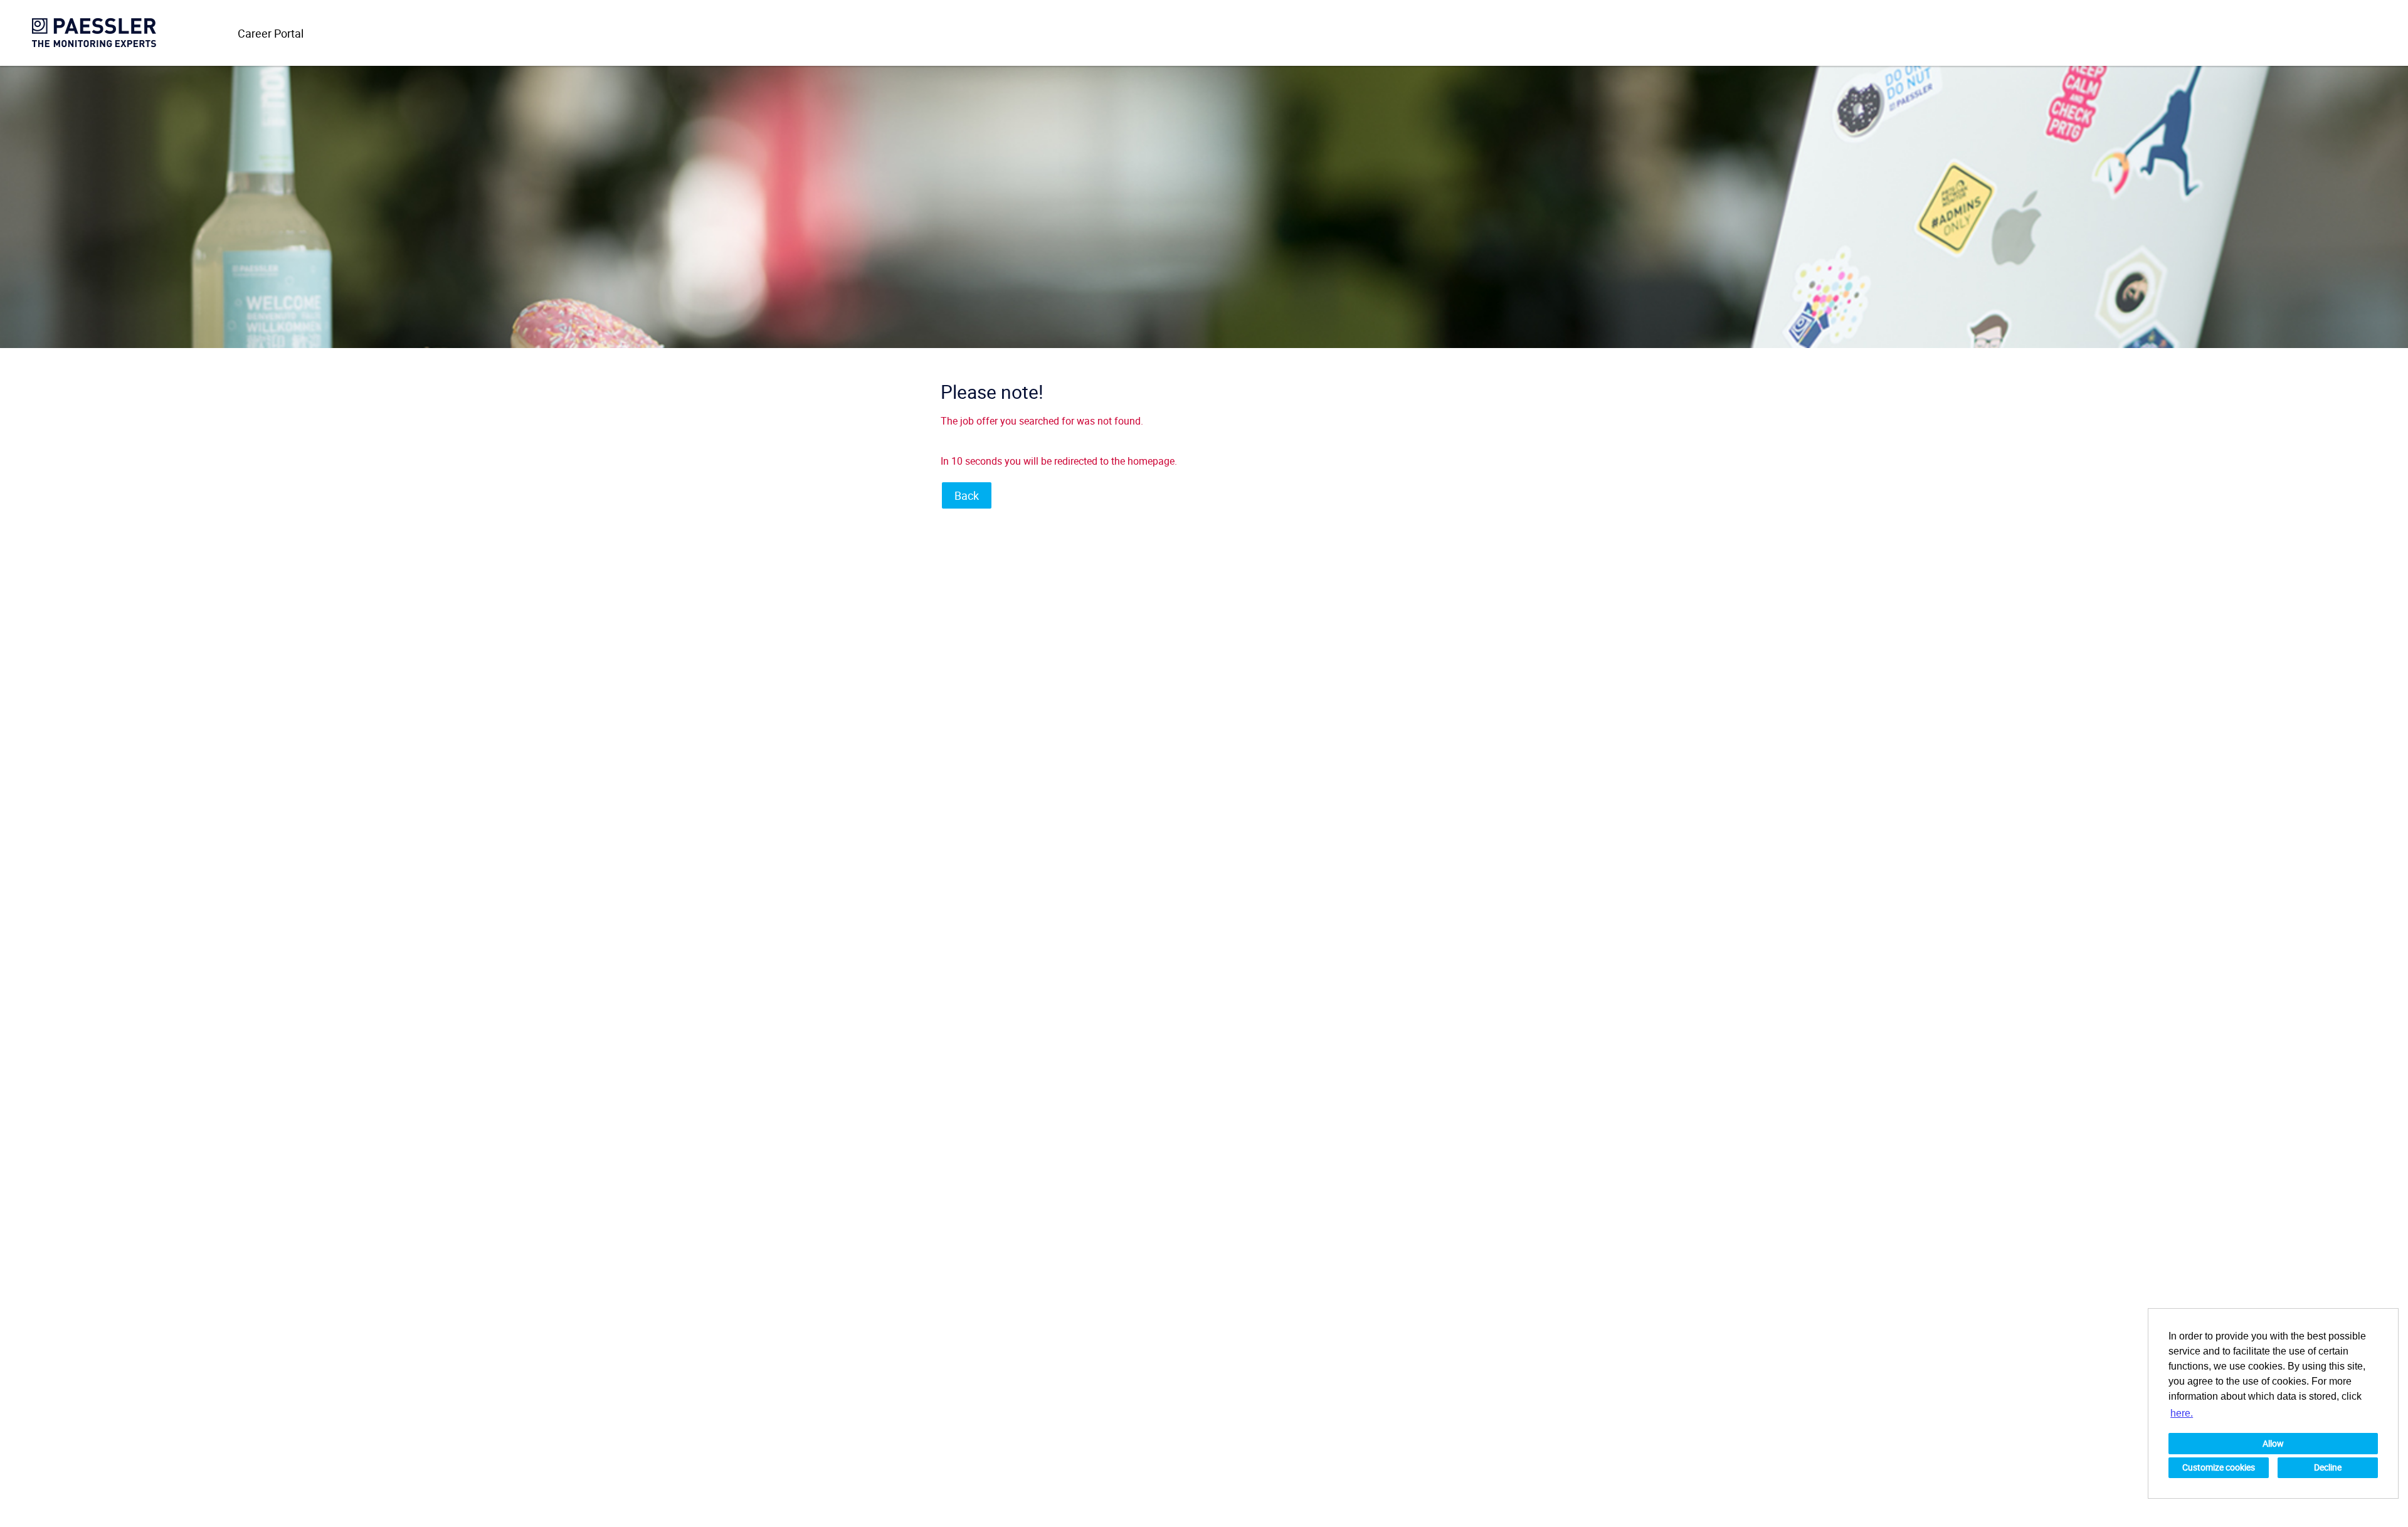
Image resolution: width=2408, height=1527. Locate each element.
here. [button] (2182, 1413)
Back (967, 495)
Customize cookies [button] (2219, 1467)
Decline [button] (2328, 1467)
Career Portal (271, 33)
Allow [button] (2273, 1443)
